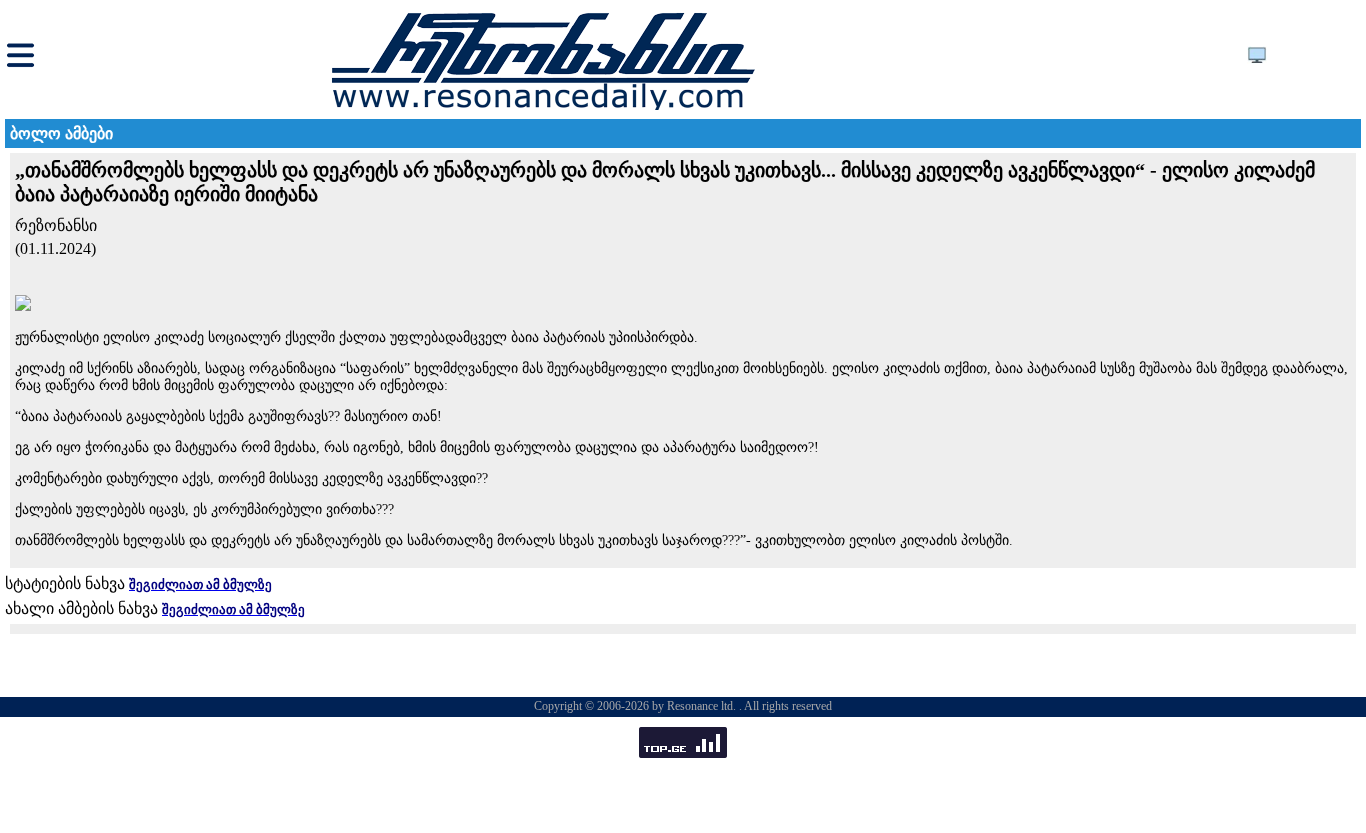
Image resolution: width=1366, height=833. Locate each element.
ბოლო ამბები (61, 133)
